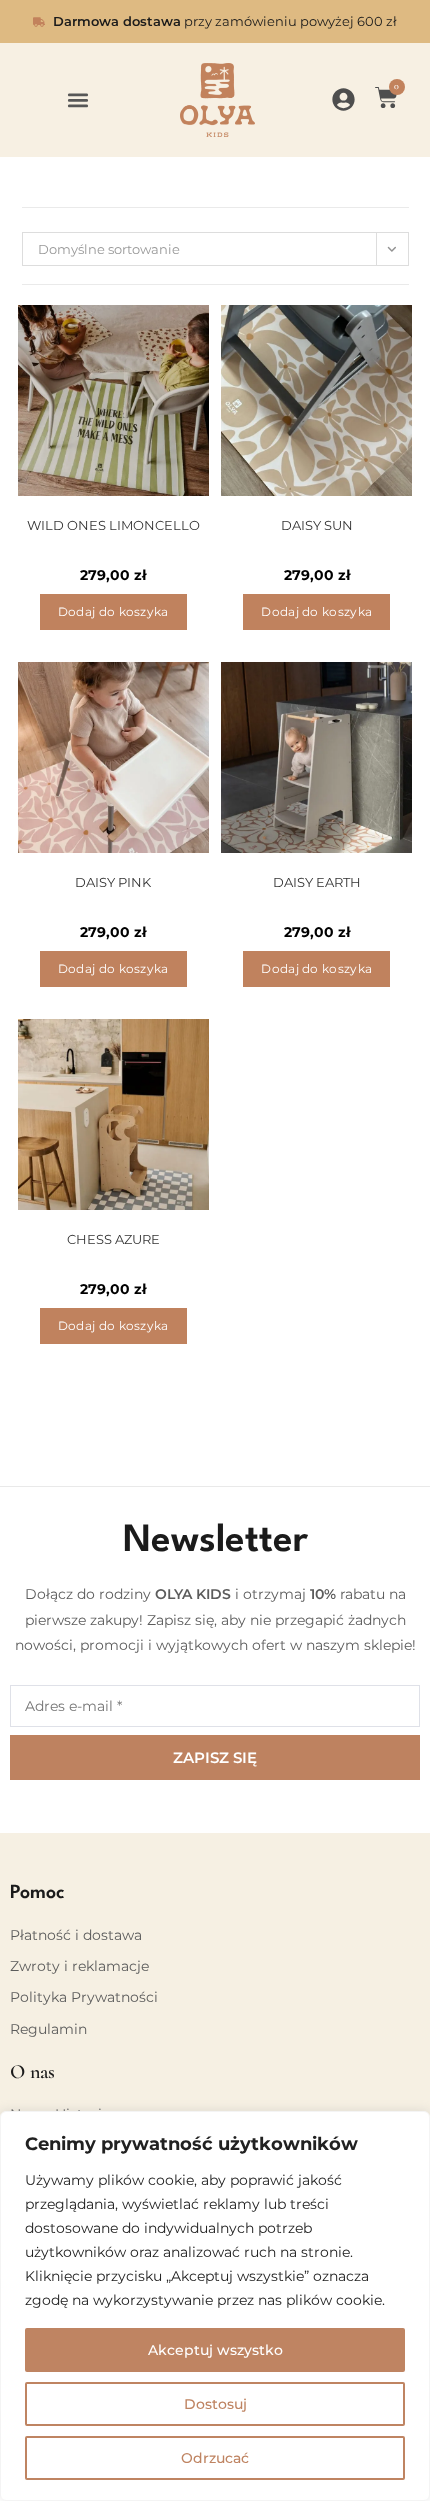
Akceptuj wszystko (215, 2350)
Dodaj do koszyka (113, 611)
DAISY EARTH (317, 882)
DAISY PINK (113, 882)
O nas (32, 2072)
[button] (77, 100)
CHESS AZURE (113, 1239)
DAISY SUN (317, 525)
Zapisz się (215, 1757)
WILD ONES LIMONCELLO (113, 525)
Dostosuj (215, 2404)
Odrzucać (215, 2458)
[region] (215, 2306)
